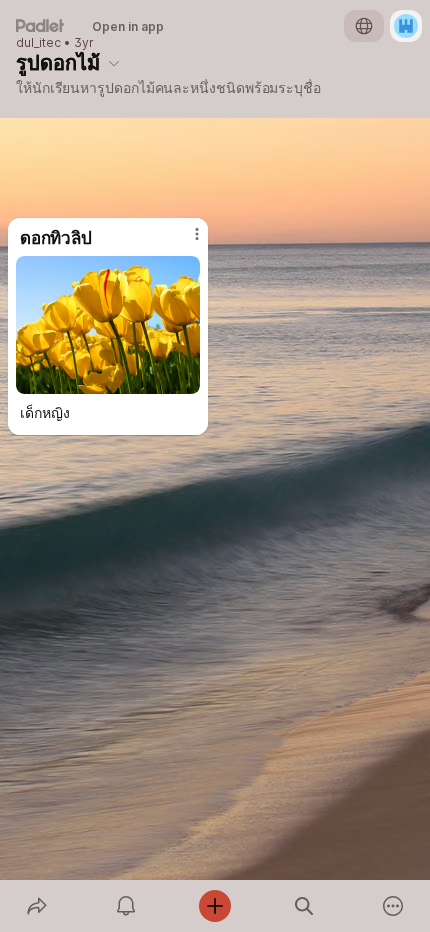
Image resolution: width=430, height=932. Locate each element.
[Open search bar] (304, 906)
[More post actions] (184, 242)
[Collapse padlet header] (114, 63)
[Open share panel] (36, 906)
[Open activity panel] (125, 906)
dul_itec (38, 43)
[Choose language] (364, 26)
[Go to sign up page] (406, 26)
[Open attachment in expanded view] (108, 325)
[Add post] (214, 906)
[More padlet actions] (393, 906)
